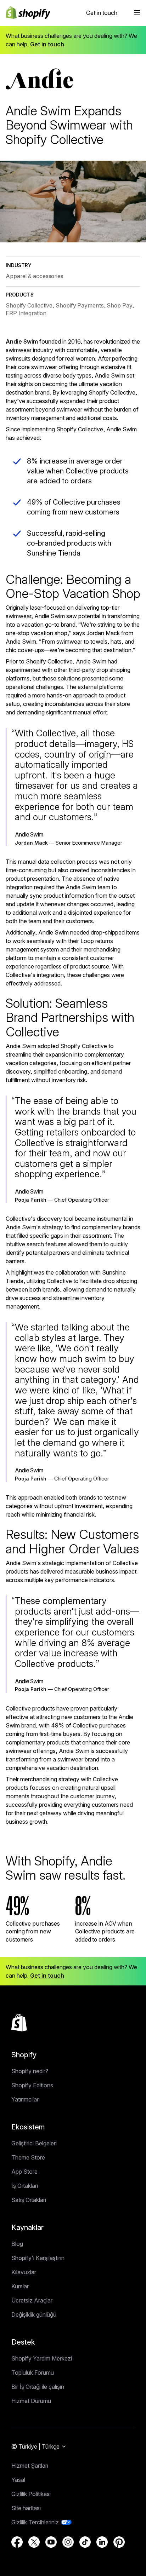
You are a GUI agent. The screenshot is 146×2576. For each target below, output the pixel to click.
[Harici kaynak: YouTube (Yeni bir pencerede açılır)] (51, 2542)
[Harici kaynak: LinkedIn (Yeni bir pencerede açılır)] (102, 2542)
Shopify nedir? (30, 2071)
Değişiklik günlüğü (34, 2315)
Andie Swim (22, 341)
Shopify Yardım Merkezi (42, 2358)
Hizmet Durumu (31, 2401)
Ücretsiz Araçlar (32, 2300)
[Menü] (137, 13)
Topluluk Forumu (33, 2373)
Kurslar (20, 2286)
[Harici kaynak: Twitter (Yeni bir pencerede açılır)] (34, 2542)
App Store (24, 2172)
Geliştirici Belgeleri (34, 2143)
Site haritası (26, 2508)
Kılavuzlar (24, 2272)
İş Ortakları (25, 2186)
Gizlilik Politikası (31, 2494)
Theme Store (28, 2157)
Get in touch (102, 13)
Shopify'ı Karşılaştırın (38, 2258)
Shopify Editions (32, 2085)
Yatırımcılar (25, 2099)
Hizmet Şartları (30, 2466)
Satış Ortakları (29, 2200)
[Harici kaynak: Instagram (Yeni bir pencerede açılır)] (68, 2542)
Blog (17, 2244)
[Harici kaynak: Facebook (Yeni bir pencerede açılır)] (17, 2542)
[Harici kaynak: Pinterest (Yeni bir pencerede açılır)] (119, 2542)
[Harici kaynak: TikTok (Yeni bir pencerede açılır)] (85, 2542)
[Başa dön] (19, 2023)
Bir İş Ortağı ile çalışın (38, 2387)
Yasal (18, 2480)
